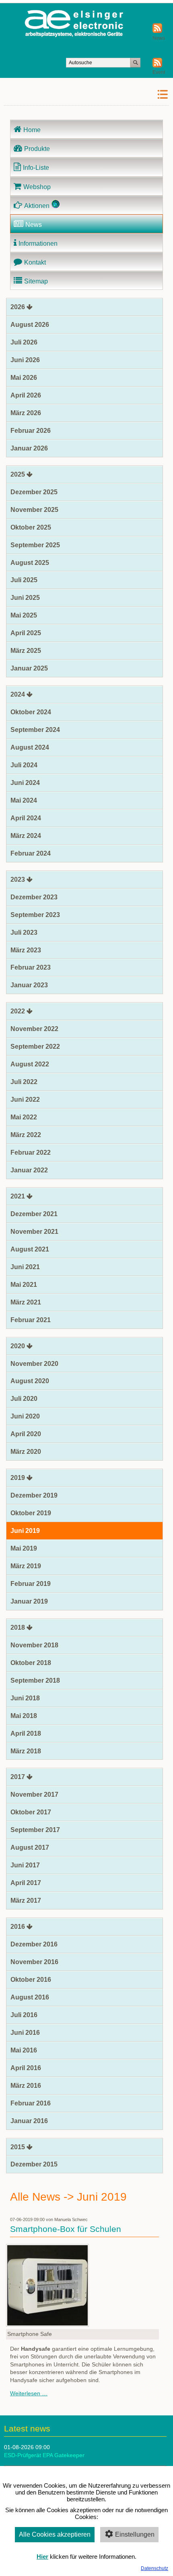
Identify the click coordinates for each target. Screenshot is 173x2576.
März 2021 (26, 1302)
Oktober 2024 (31, 712)
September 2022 (35, 1046)
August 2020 (30, 1381)
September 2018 (35, 1680)
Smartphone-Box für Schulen (66, 2229)
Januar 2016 (29, 2121)
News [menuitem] (34, 225)
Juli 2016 (24, 2015)
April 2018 (26, 1733)
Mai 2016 (24, 2050)
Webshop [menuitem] (37, 187)
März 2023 (26, 950)
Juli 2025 (24, 580)
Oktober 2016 (31, 1980)
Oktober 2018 (31, 1663)
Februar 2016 (31, 2103)
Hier (42, 2557)
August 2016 (30, 1997)
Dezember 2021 (34, 1214)
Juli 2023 (24, 932)
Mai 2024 (24, 800)
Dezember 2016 (34, 1944)
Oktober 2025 (31, 527)
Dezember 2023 (34, 897)
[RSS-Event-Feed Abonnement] (157, 66)
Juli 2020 (24, 1399)
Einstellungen (135, 2534)
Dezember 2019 (34, 1495)
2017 (18, 1777)
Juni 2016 (25, 2033)
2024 (18, 694)
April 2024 (26, 818)
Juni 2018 (25, 1698)
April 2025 (26, 633)
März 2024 (26, 836)
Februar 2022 (31, 1152)
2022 (18, 1011)
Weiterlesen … (29, 2393)
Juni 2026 (25, 360)
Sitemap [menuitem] (36, 281)
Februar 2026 (31, 431)
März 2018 (26, 1751)
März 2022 (26, 1135)
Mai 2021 (24, 1285)
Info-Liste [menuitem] (36, 168)
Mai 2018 (24, 1716)
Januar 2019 (29, 1601)
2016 (18, 1927)
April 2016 (26, 2068)
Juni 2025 (25, 598)
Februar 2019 (31, 1584)
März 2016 (26, 2086)
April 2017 (26, 1883)
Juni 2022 (25, 1099)
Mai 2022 (24, 1117)
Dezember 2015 (34, 2164)
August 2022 (30, 1064)
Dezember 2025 (34, 492)
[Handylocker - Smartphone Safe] (47, 2325)
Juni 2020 (25, 1416)
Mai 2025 (24, 615)
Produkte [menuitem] (37, 149)
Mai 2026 (24, 378)
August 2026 (30, 325)
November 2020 (34, 1364)
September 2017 (35, 1830)
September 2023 (35, 915)
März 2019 (26, 1566)
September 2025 (35, 545)
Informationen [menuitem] (38, 244)
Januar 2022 (29, 1170)
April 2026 (26, 395)
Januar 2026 (29, 448)
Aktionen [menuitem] (37, 206)
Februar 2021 (31, 1320)
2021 (18, 1196)
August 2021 (30, 1249)
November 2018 (34, 1645)
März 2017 (26, 1900)
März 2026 (26, 413)
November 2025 (34, 510)
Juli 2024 (24, 765)
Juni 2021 (25, 1267)
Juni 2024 (25, 783)
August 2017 (30, 1847)
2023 (18, 879)
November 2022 (34, 1029)
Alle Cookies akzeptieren (55, 2534)
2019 (18, 1478)
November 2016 (34, 1962)
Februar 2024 (31, 853)
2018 (18, 1627)
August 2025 (30, 563)
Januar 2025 (29, 668)
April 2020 (26, 1434)
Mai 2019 (24, 1548)
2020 (18, 1346)
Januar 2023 (29, 985)
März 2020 (26, 1452)
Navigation (142, 95)
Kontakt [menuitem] (35, 262)
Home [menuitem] (32, 130)
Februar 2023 (31, 967)
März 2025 (26, 651)
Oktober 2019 (31, 1513)
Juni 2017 (25, 1865)
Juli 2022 (24, 1082)
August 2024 (30, 747)
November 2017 (34, 1794)
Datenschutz (154, 2568)
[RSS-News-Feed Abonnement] (157, 31)
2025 (18, 474)
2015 (18, 2147)
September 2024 (35, 730)
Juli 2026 (24, 342)
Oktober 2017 (31, 1812)
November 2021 (34, 1232)
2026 (18, 307)
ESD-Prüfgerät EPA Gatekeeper (44, 2455)
